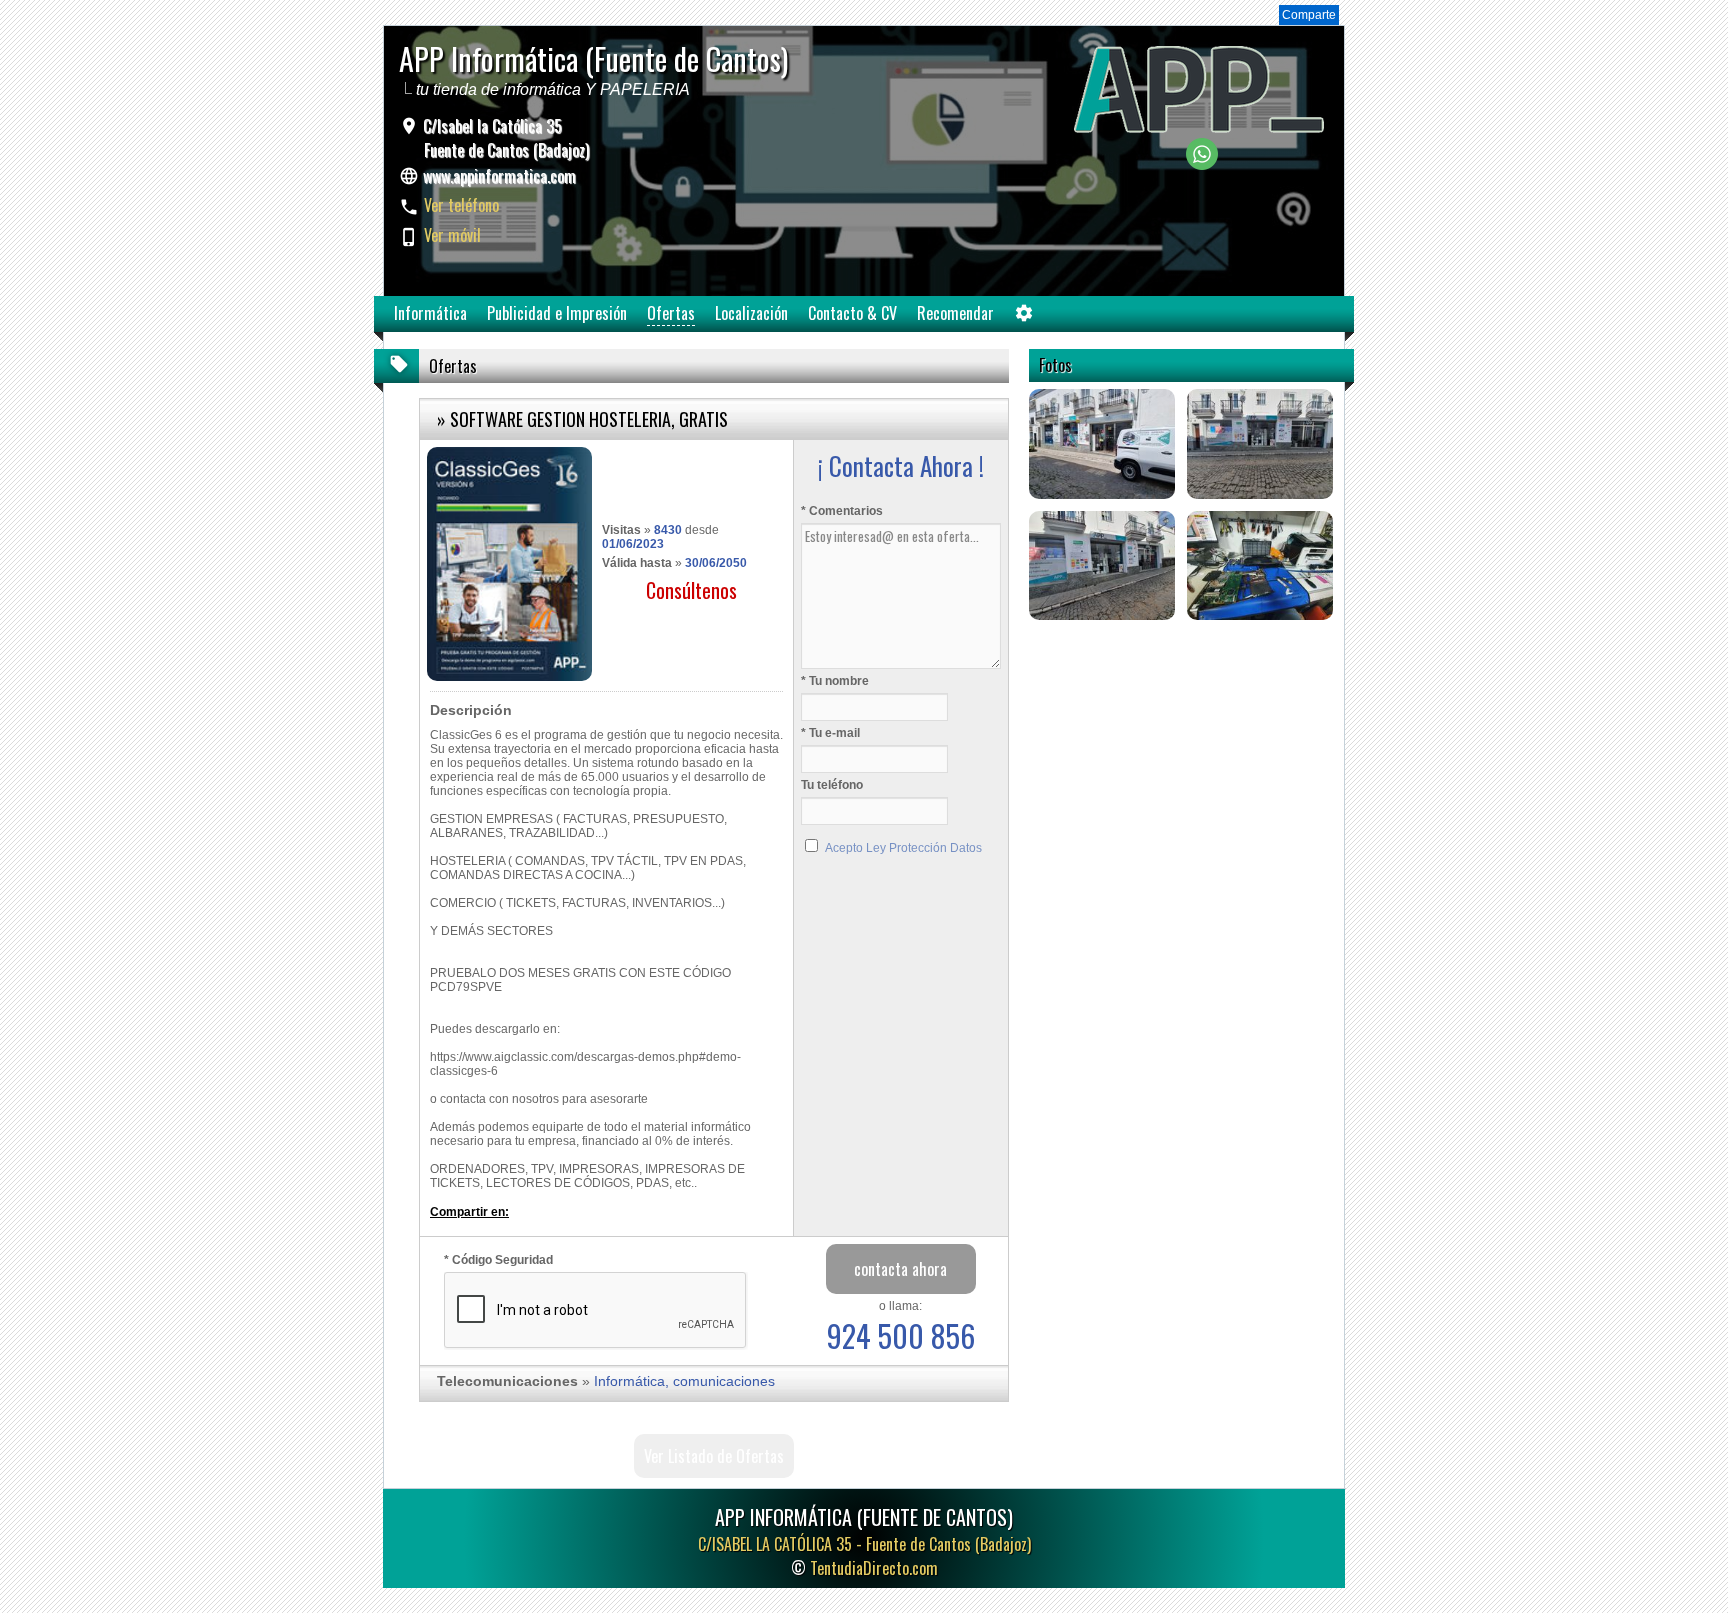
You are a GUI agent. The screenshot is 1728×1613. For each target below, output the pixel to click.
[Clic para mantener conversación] (1202, 164)
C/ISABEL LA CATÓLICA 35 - (864, 1544)
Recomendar (955, 313)
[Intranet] (1024, 317)
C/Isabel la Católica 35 (504, 138)
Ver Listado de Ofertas (714, 1456)
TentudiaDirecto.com (874, 1568)
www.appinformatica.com (499, 176)
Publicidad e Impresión (557, 313)
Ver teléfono (461, 205)
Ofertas (671, 313)
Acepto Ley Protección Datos (903, 848)
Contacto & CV (852, 313)
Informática (430, 313)
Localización (751, 313)
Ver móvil (452, 235)
